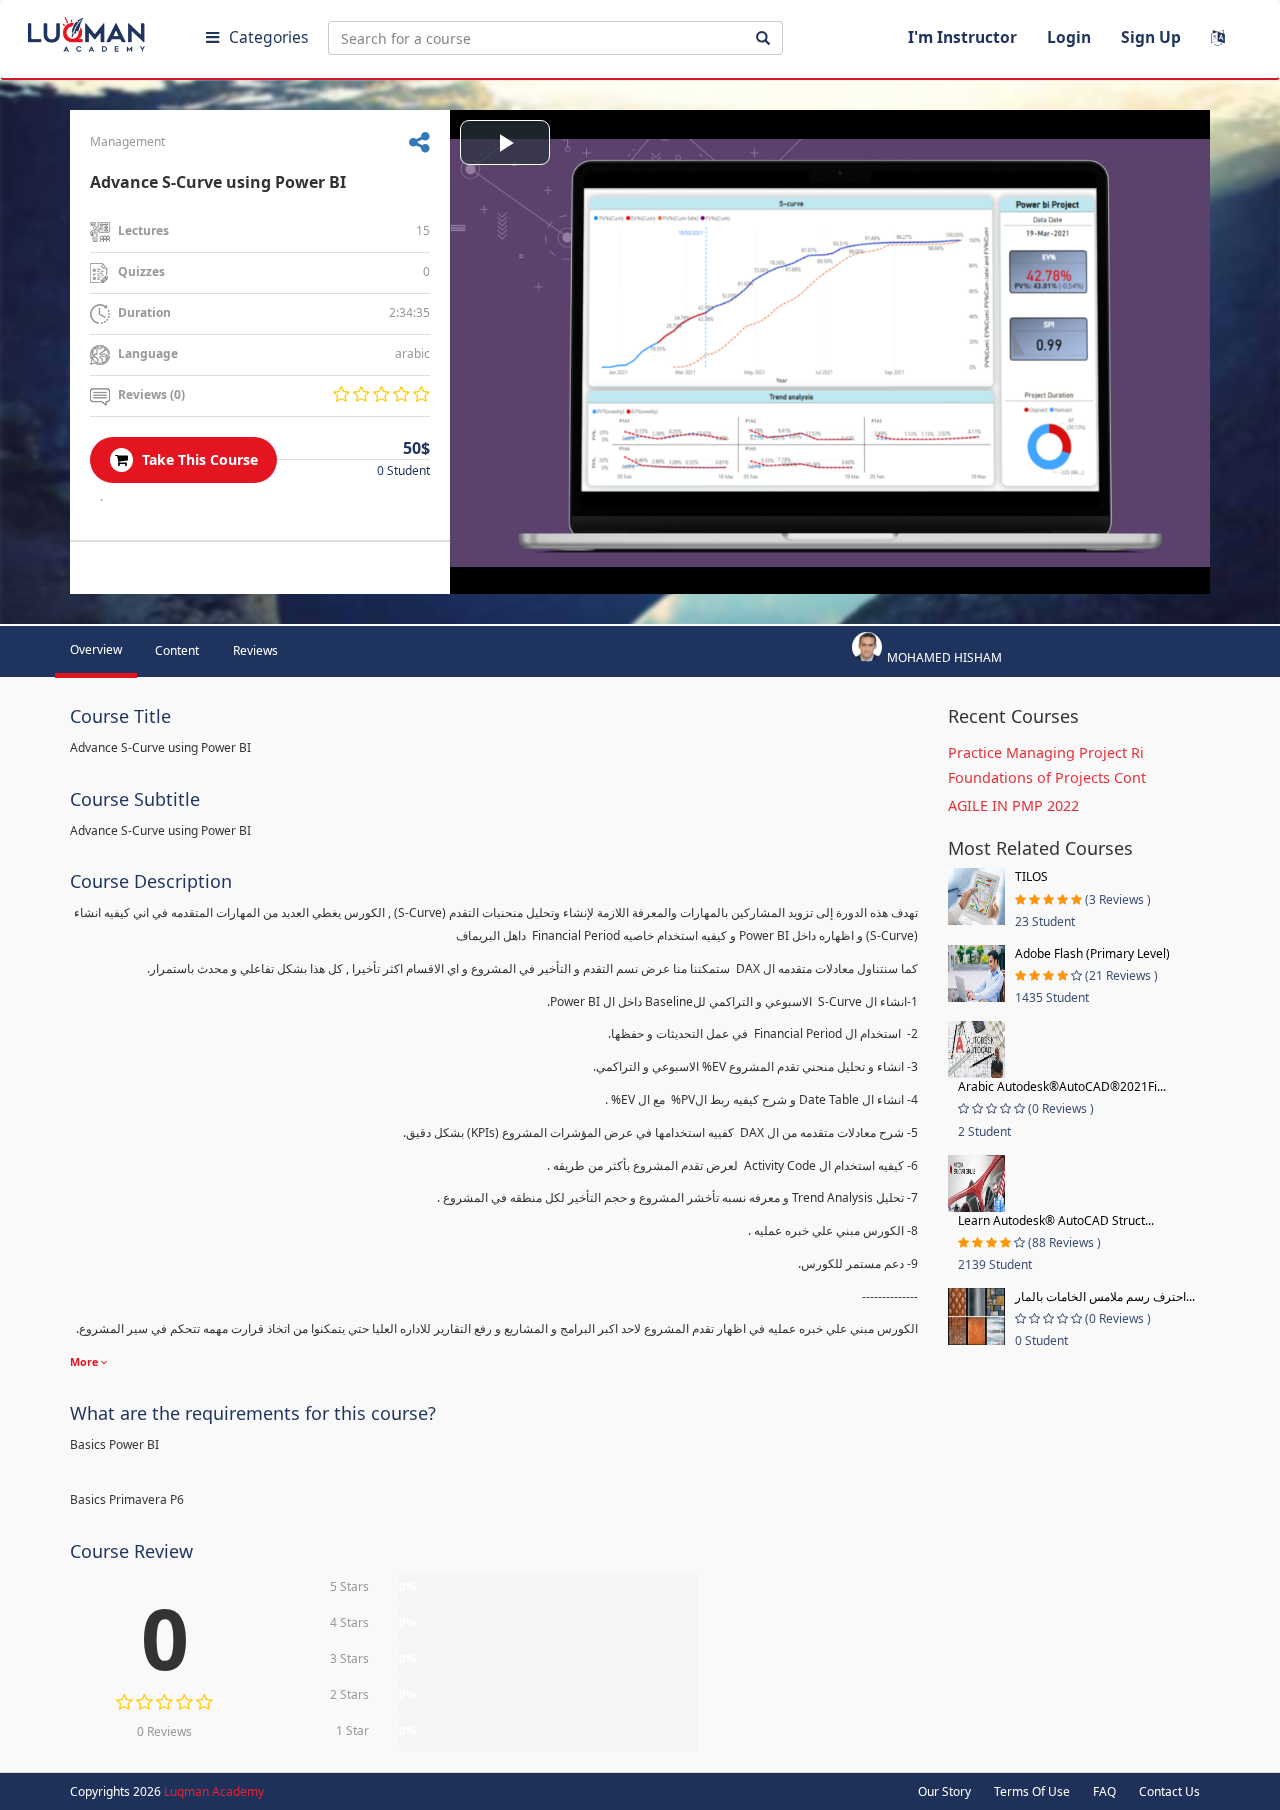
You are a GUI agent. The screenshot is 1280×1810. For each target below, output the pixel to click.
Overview (96, 649)
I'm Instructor (962, 37)
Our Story (944, 1791)
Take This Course (198, 459)
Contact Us (1169, 1791)
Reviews (255, 650)
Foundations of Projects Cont (1047, 777)
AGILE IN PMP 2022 (1013, 805)
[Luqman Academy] (101, 30)
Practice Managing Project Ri (1046, 752)
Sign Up (1151, 37)
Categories (268, 37)
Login (1069, 37)
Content (177, 650)
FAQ (1104, 1791)
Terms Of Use (1032, 1791)
